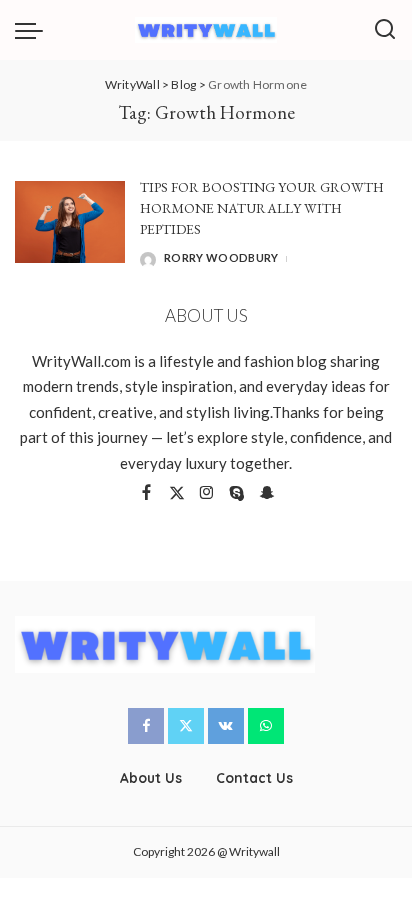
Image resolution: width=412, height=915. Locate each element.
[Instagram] (207, 493)
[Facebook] (146, 493)
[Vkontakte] (226, 726)
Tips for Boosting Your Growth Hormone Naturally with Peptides (262, 208)
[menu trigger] (34, 30)
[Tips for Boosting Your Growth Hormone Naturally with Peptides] (70, 222)
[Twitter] (177, 493)
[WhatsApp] (266, 726)
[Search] (385, 30)
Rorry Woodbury (221, 257)
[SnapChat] (267, 493)
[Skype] (237, 493)
